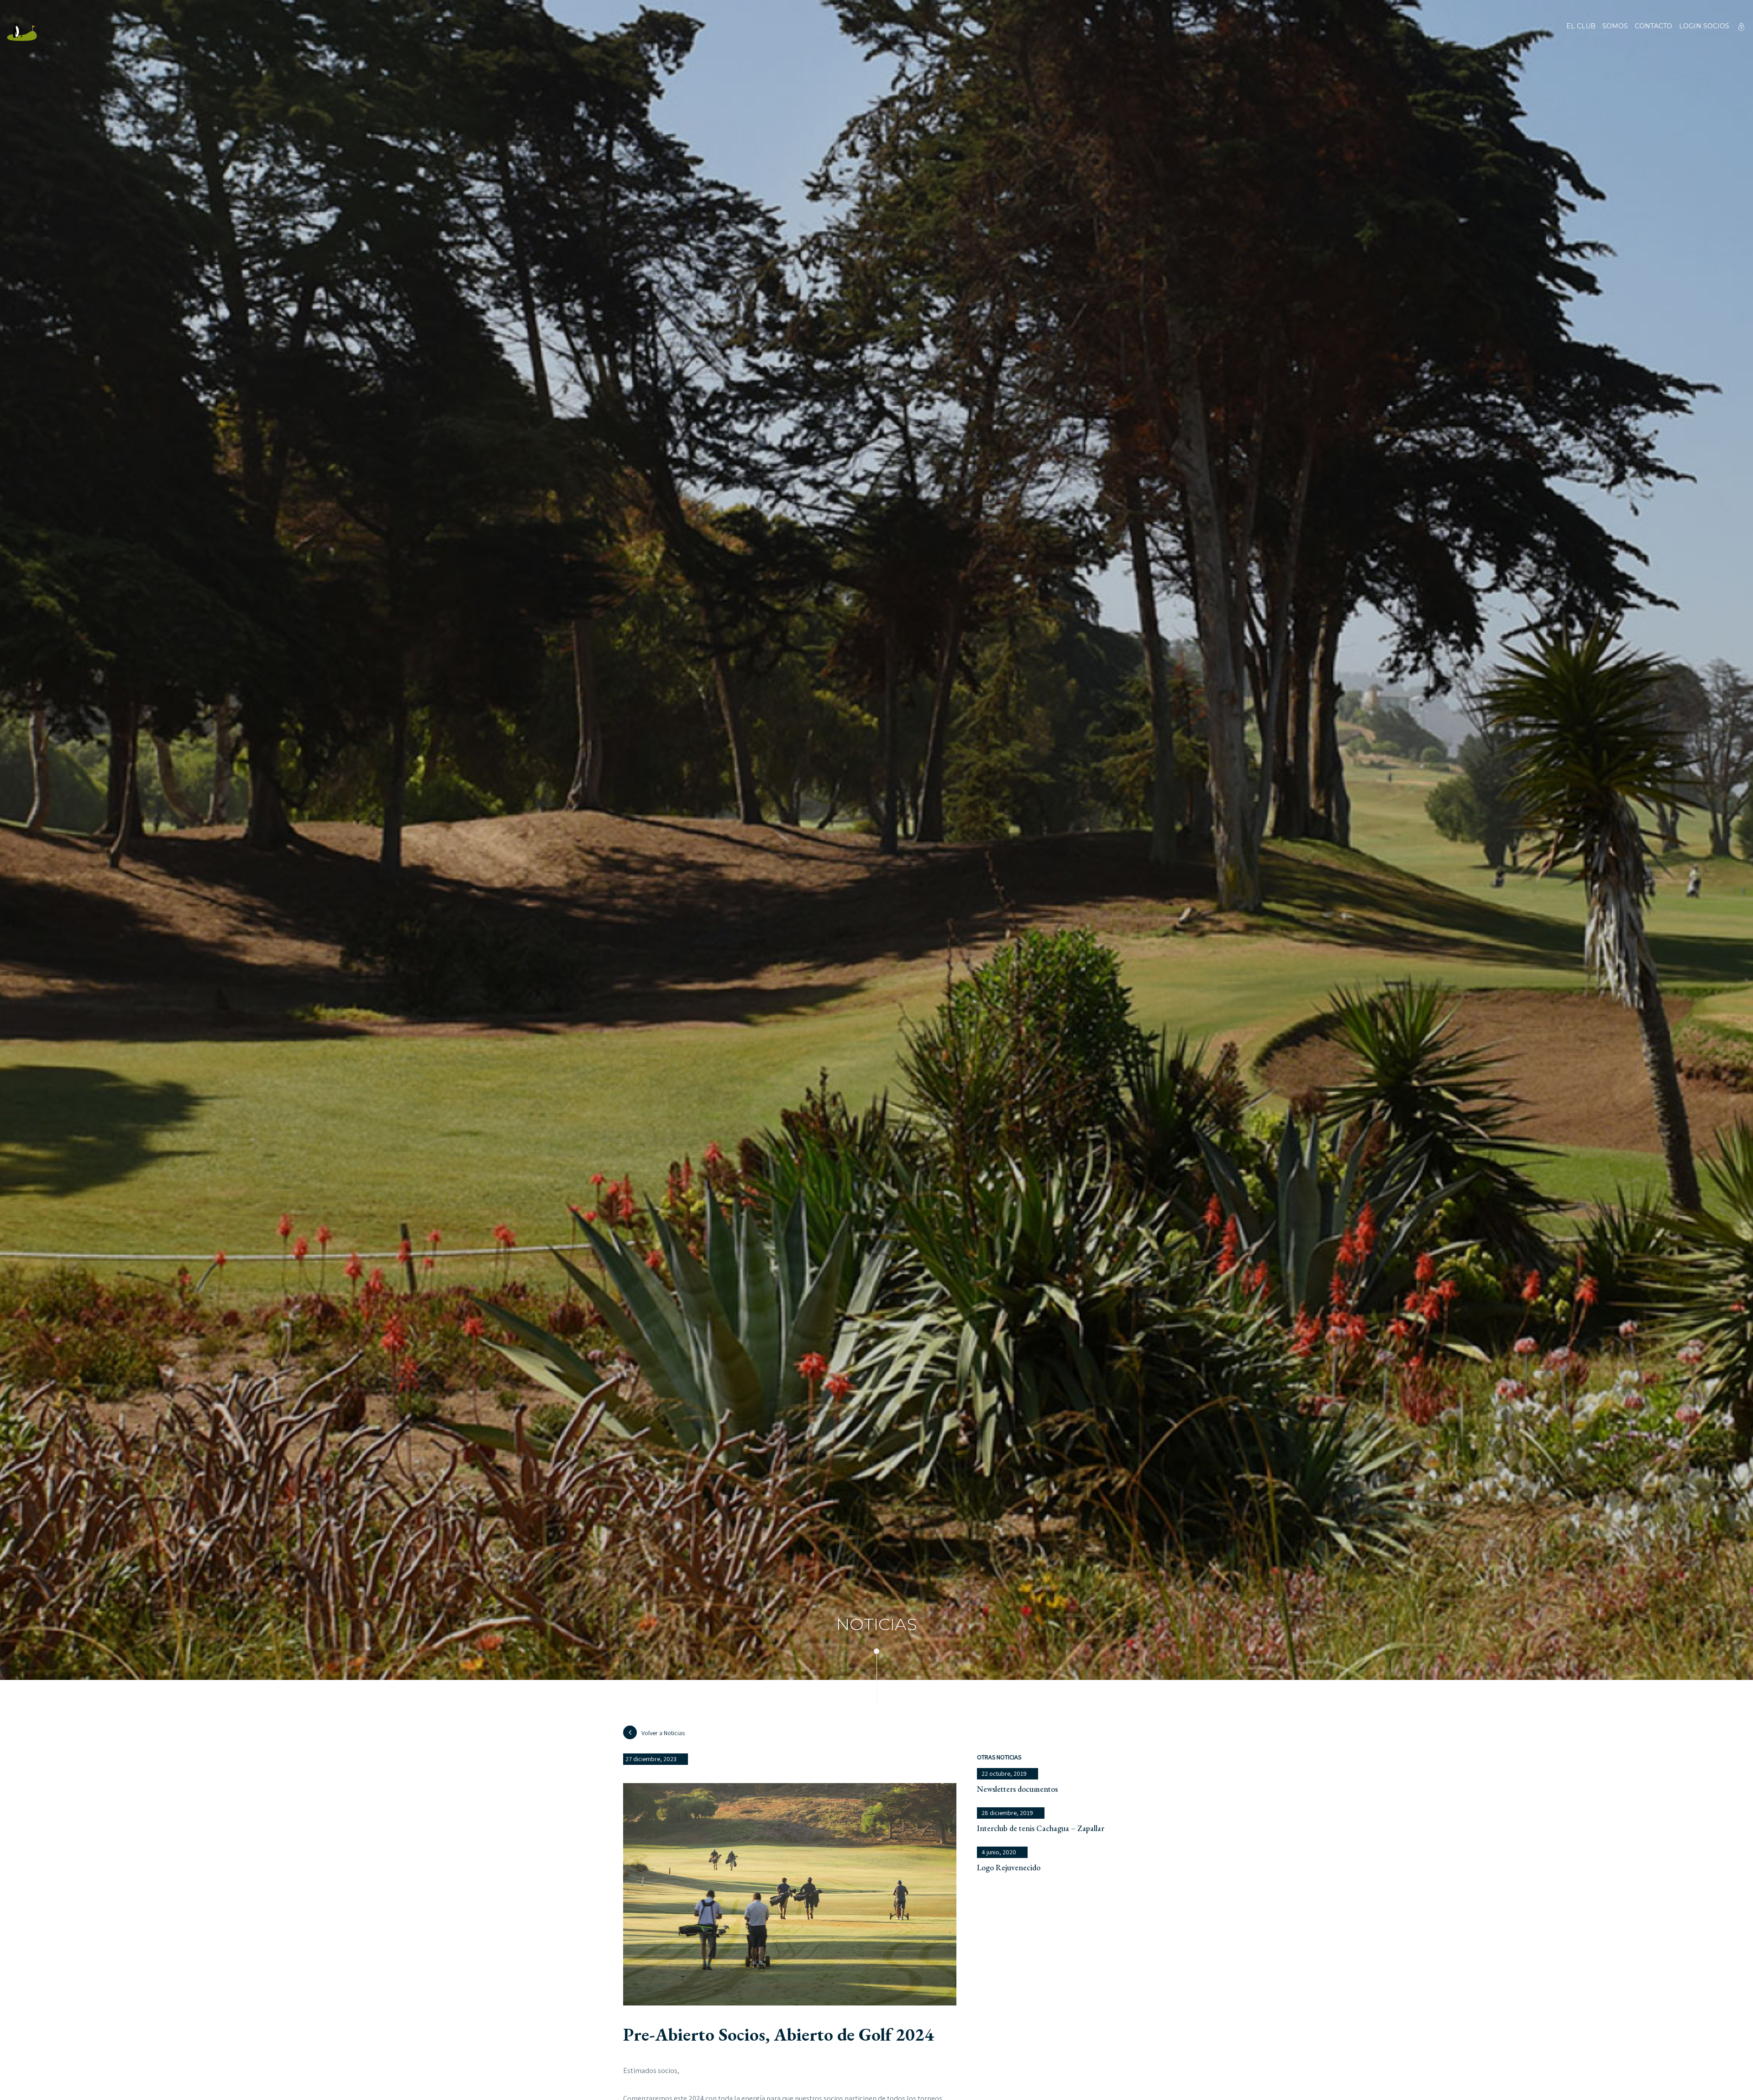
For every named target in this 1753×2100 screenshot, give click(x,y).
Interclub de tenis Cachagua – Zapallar (1041, 1828)
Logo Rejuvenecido (1009, 1867)
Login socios (1704, 26)
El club (1581, 26)
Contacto (1653, 26)
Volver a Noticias (663, 1733)
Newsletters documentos (1017, 1789)
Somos (1615, 26)
